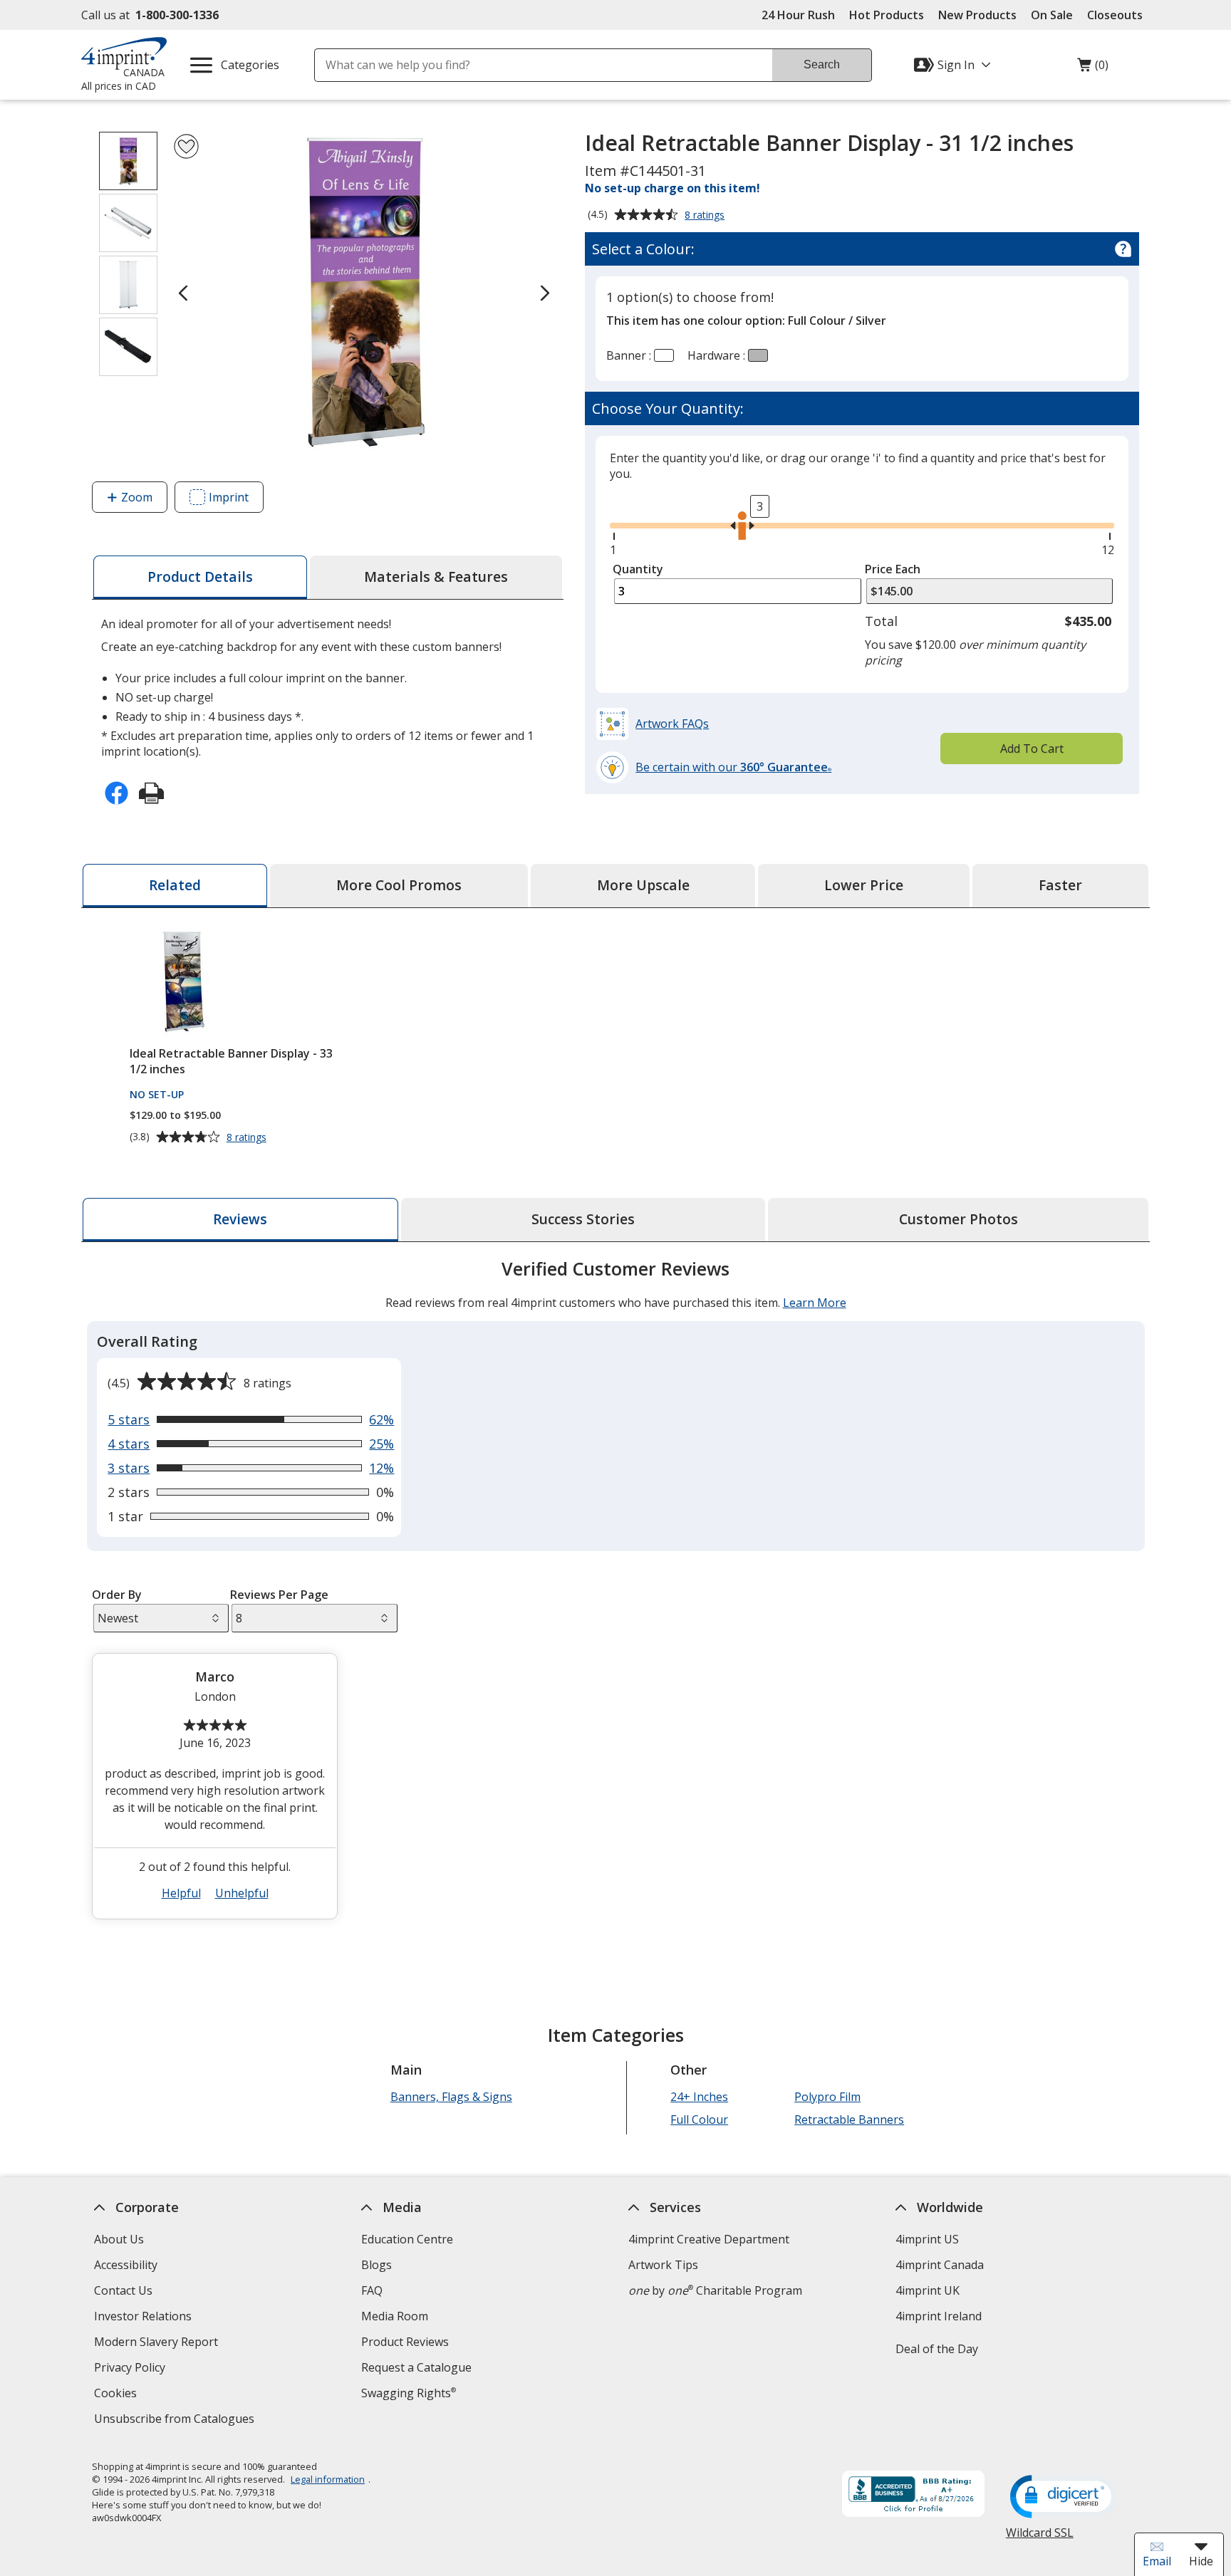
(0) (1093, 68)
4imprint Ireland (939, 2316)
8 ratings (706, 216)
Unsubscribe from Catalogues (176, 2420)
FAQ (372, 2290)
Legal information (328, 2479)
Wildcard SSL (1040, 2538)
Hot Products (887, 15)
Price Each (893, 569)
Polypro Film (827, 2097)
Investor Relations (145, 2318)
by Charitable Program (715, 2290)
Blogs (376, 2265)
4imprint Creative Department (709, 2239)
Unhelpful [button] (242, 1893)
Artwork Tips (663, 2265)
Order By (117, 1595)
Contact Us (123, 2290)
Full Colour (699, 2119)
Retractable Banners (849, 2119)
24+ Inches (699, 2097)
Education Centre (407, 2239)
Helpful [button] (181, 1893)
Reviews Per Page (279, 1595)
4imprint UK (928, 2290)
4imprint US (927, 2239)
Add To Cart (1032, 749)
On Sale (1052, 15)
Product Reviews (405, 2342)
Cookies (117, 2395)
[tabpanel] (615, 1595)
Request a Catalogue (416, 2367)
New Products (977, 15)
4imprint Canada (940, 2265)
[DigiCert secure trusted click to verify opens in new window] (1064, 2498)
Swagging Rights (409, 2393)
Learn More (815, 1303)
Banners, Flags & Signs (451, 2097)
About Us (119, 2239)
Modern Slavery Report (158, 2343)
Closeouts (1115, 15)
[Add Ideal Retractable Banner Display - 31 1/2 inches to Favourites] (186, 146)
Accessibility (126, 2265)
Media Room (395, 2316)
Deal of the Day (937, 2349)
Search (822, 64)
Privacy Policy (131, 2369)
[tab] (200, 577)
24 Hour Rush (798, 15)
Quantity (638, 569)
